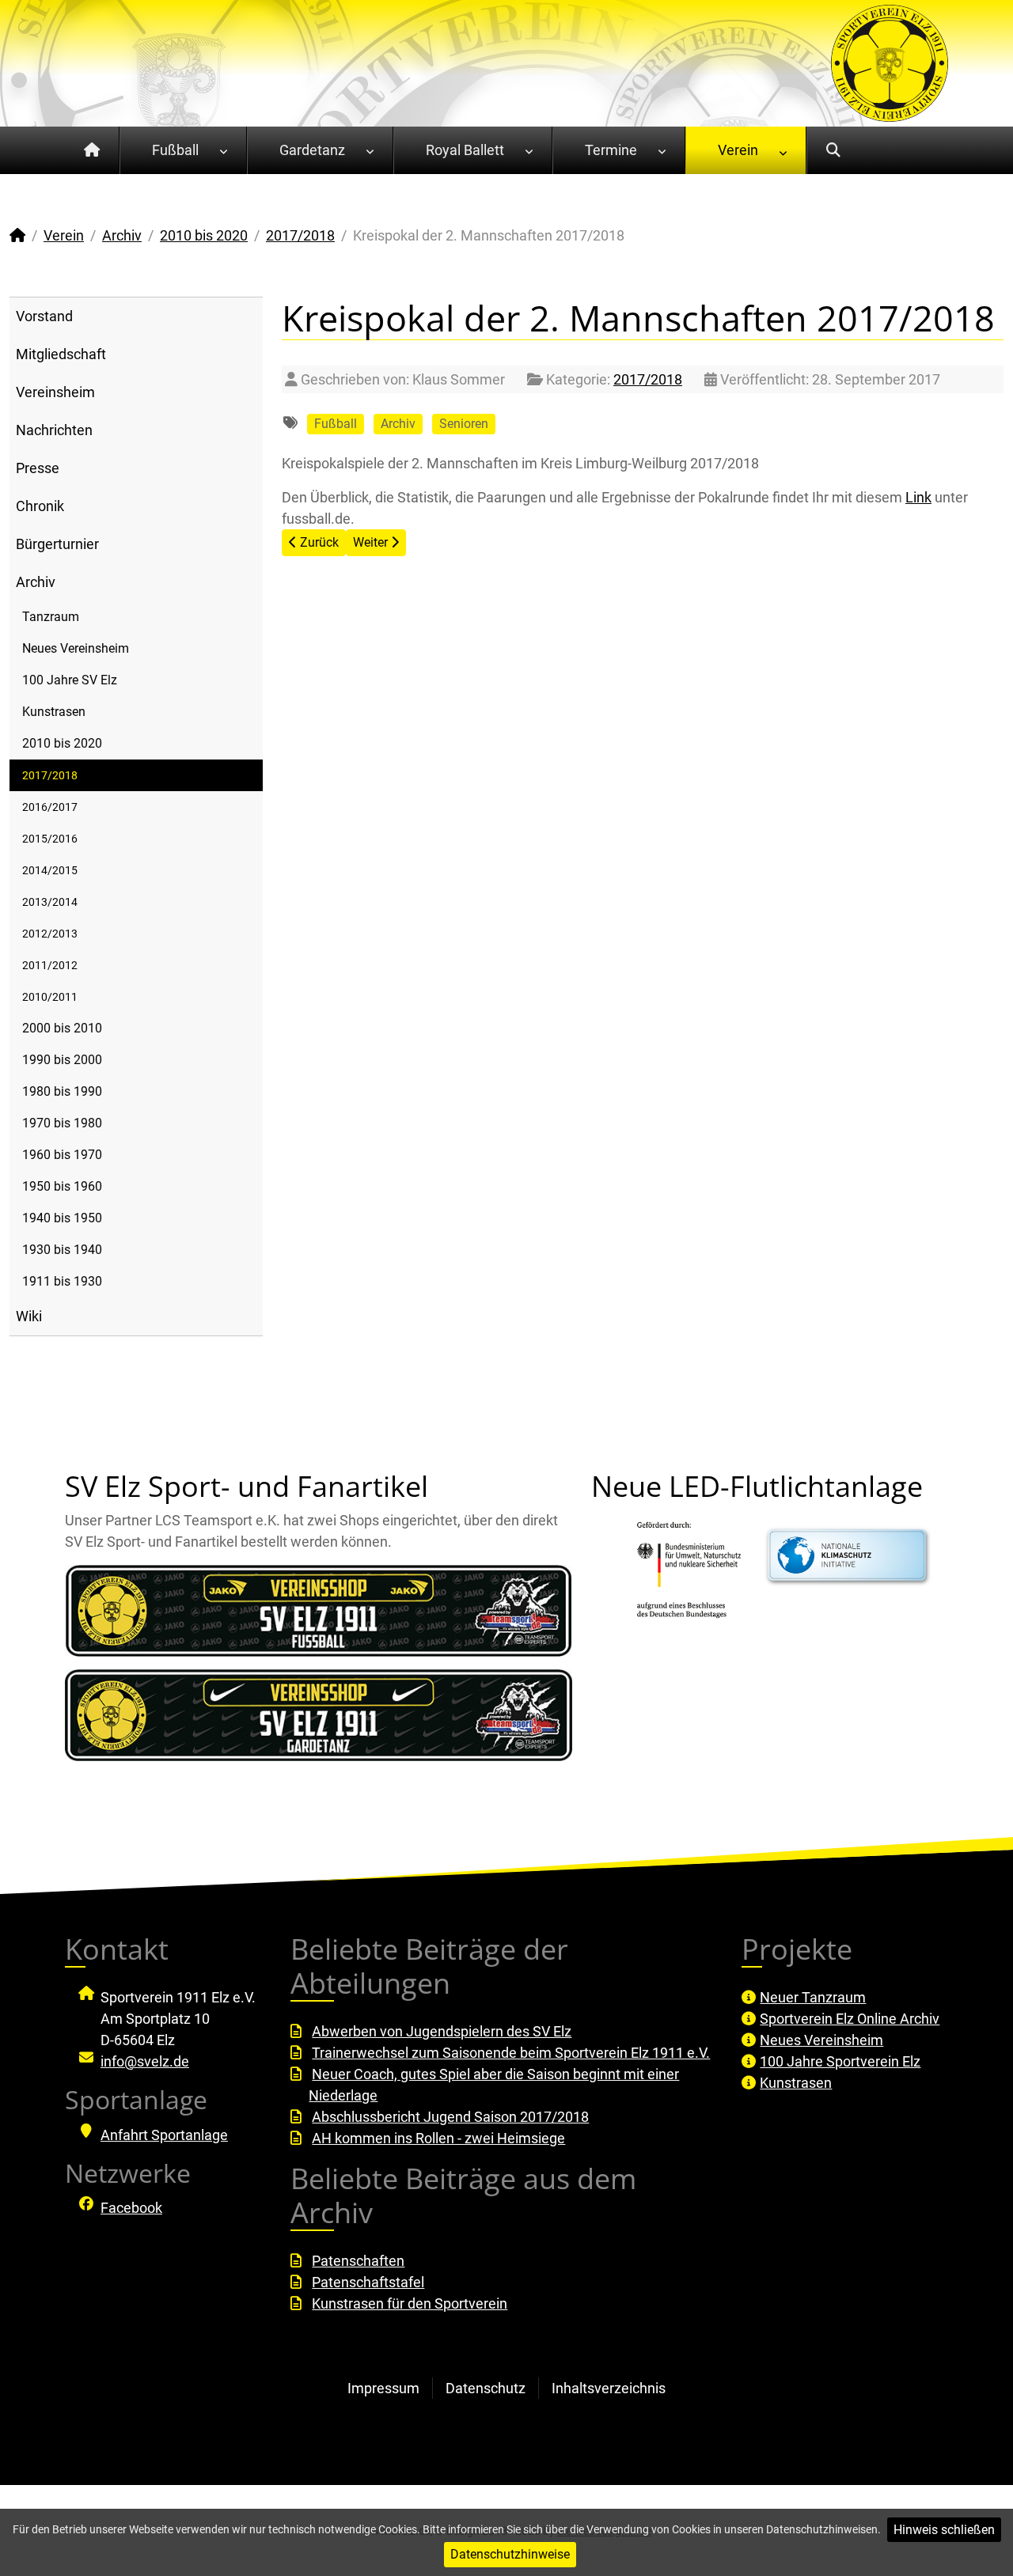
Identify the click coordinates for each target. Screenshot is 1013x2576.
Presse (38, 468)
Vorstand (44, 316)
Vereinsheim (55, 392)
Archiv (36, 582)
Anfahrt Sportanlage (164, 2135)
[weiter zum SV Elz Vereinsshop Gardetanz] (319, 1715)
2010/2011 (50, 997)
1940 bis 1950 (62, 1218)
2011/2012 (50, 965)
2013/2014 (50, 902)
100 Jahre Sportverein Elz (840, 2061)
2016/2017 (50, 807)
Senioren (464, 424)
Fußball (336, 424)
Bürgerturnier (57, 544)
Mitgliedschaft (61, 354)
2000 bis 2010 (62, 1028)
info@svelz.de (145, 2061)
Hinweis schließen (944, 2530)
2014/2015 (50, 870)
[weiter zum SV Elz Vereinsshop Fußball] (319, 1611)
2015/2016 (50, 839)
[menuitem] (92, 150)
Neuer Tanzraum (813, 1997)
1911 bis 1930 (62, 1281)
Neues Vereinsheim (76, 648)
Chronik (40, 506)
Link (918, 497)
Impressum (383, 2388)
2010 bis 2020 (62, 743)
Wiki (29, 1316)
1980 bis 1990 (62, 1091)
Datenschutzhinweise (510, 2554)
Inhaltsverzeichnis (609, 2388)
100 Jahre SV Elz (70, 680)
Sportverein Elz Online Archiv (850, 2019)
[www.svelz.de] (890, 62)
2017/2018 (50, 775)
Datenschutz (486, 2388)
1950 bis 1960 (62, 1186)
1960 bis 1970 (62, 1155)
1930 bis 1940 (62, 1250)
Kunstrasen (54, 712)
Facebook (131, 2208)
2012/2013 (50, 934)
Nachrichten (54, 430)
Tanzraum (51, 617)
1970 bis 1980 (62, 1123)
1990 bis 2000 (62, 1060)
